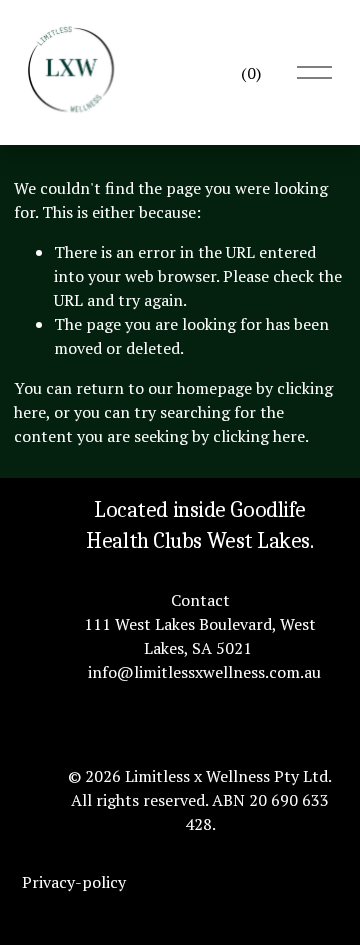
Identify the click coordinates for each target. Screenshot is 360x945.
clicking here (259, 436)
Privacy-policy (74, 882)
